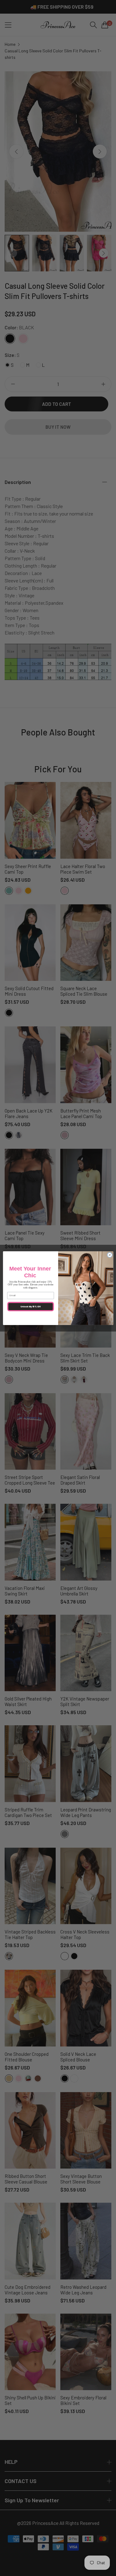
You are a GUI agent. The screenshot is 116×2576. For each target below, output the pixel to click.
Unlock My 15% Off (30, 1306)
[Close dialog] (110, 1255)
